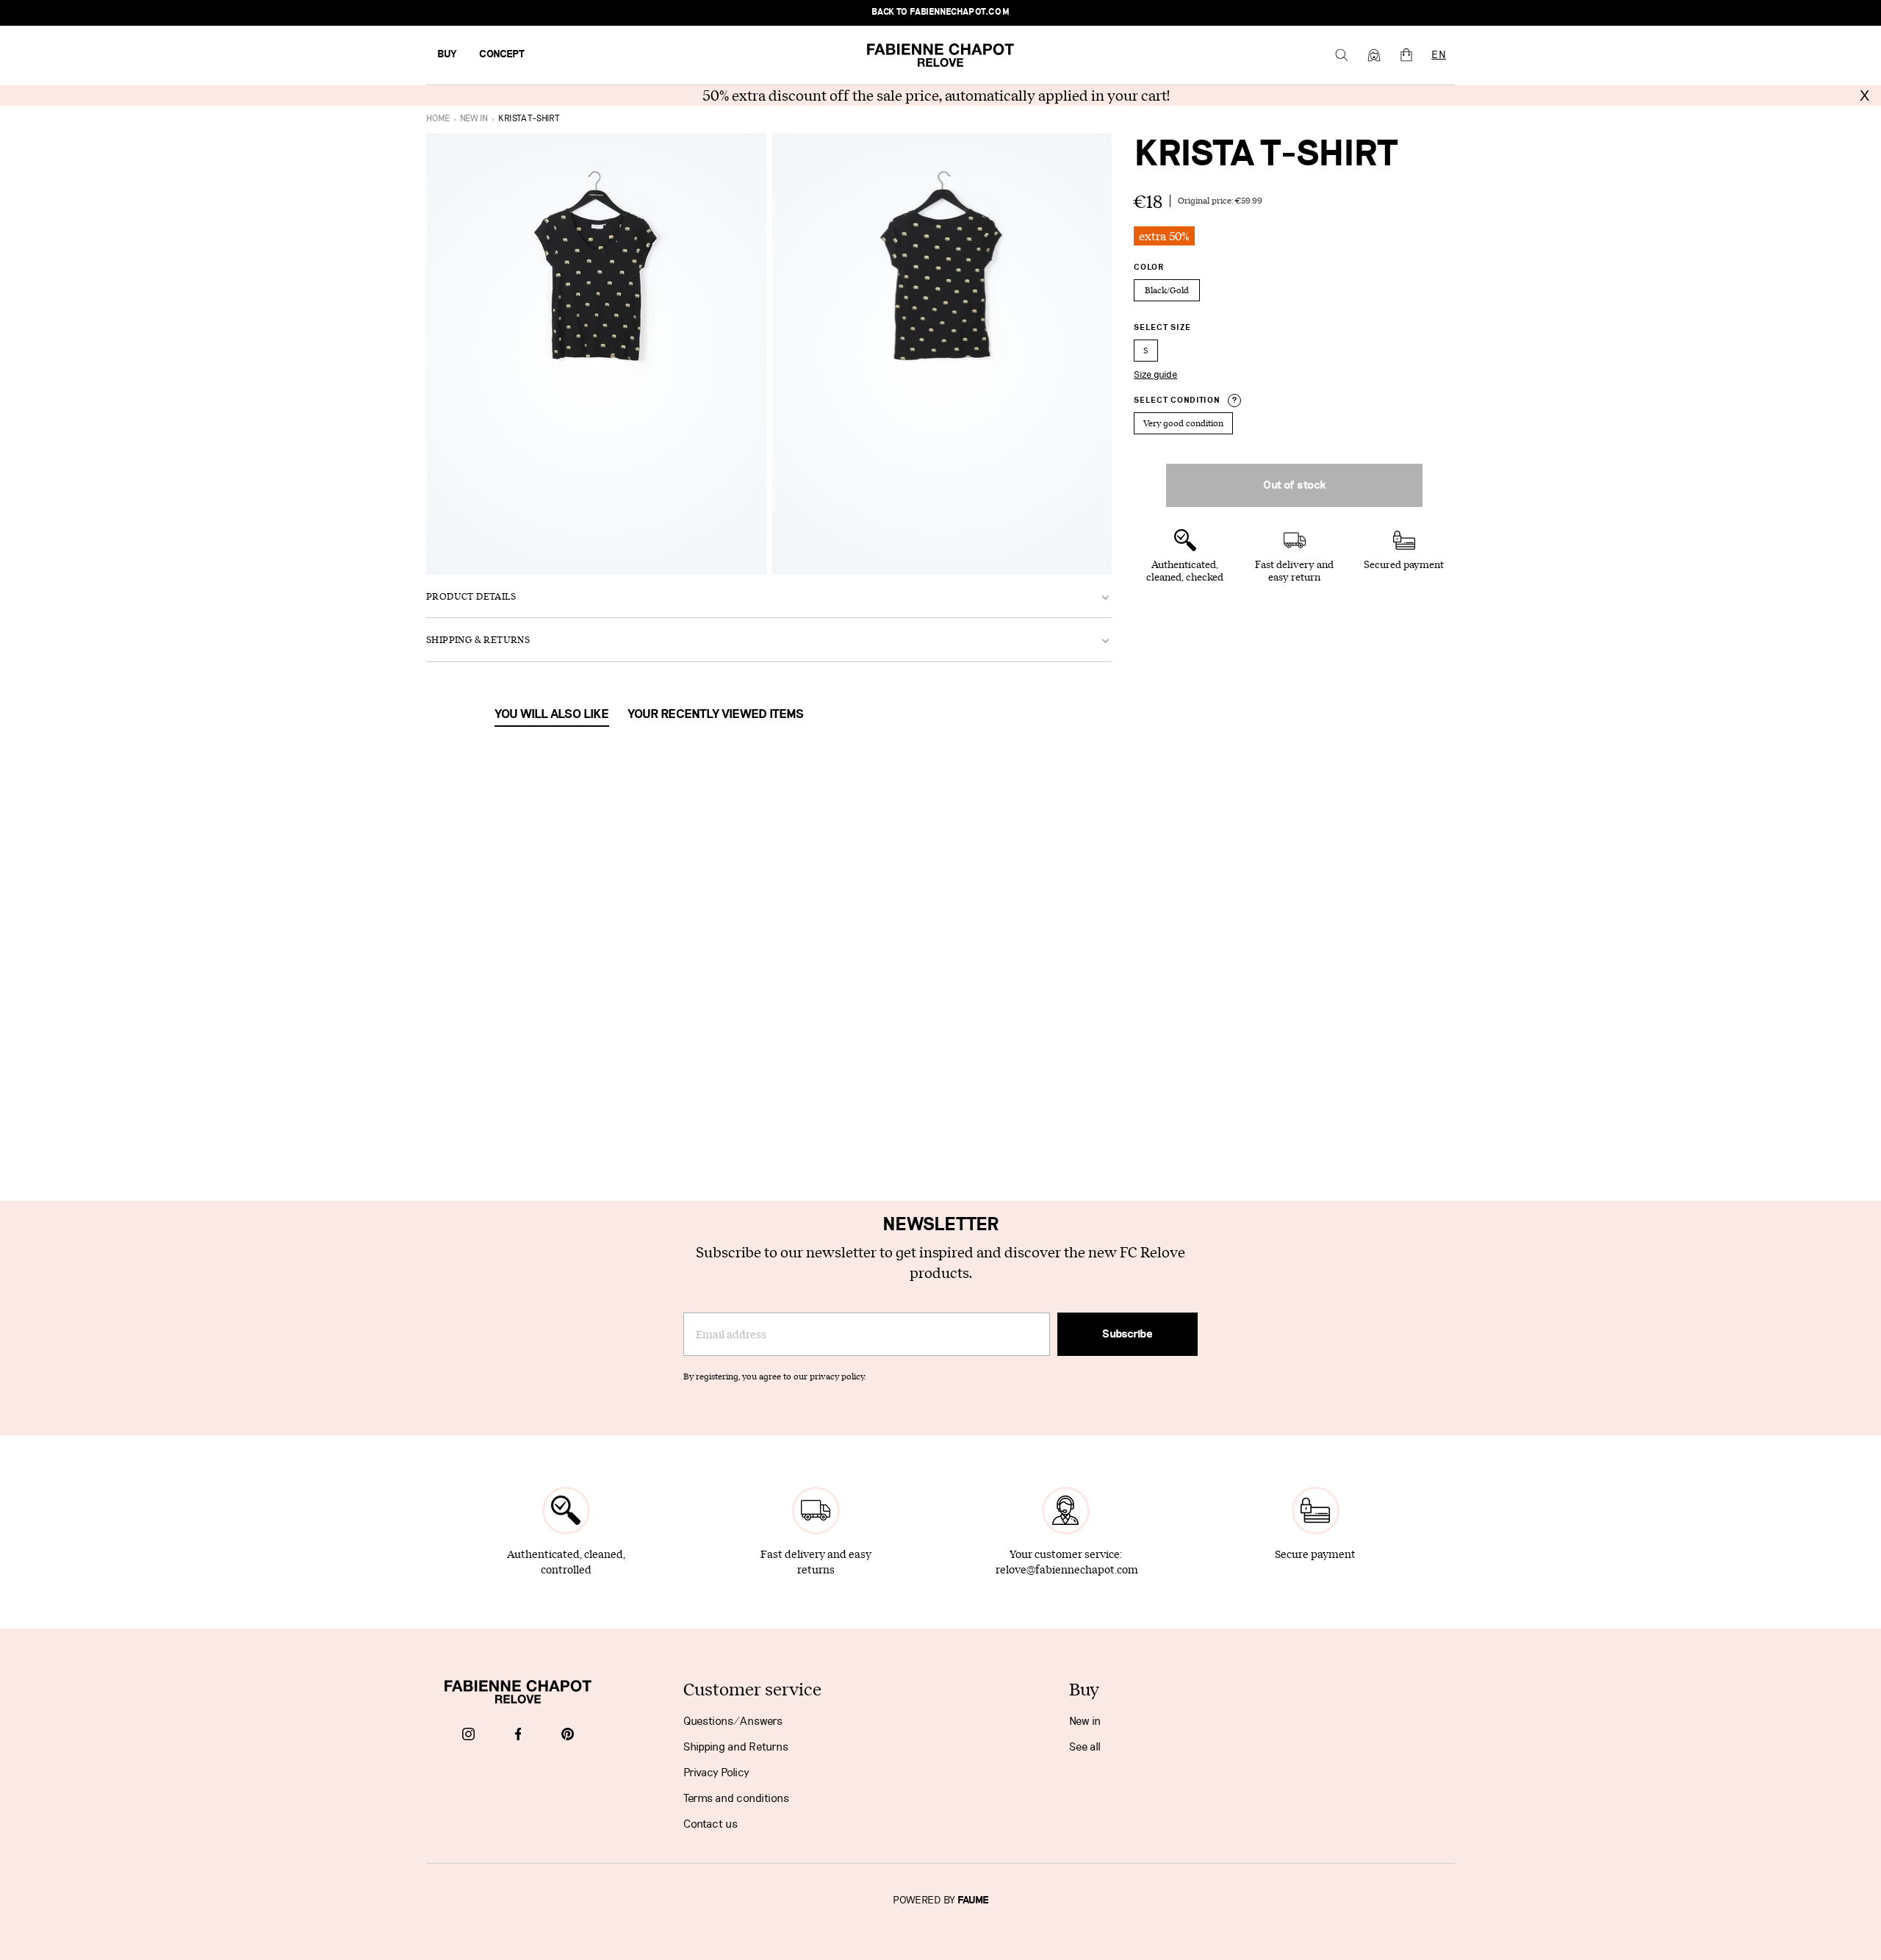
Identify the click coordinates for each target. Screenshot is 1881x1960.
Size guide (1155, 375)
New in (1085, 1721)
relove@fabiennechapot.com (1067, 1569)
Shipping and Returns (736, 1747)
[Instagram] (468, 1735)
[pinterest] (568, 1735)
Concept (502, 54)
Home (438, 119)
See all (1085, 1747)
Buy (447, 54)
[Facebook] (518, 1735)
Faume (973, 1900)
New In (474, 119)
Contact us (711, 1824)
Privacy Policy (716, 1773)
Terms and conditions (736, 1798)
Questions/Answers (733, 1721)
